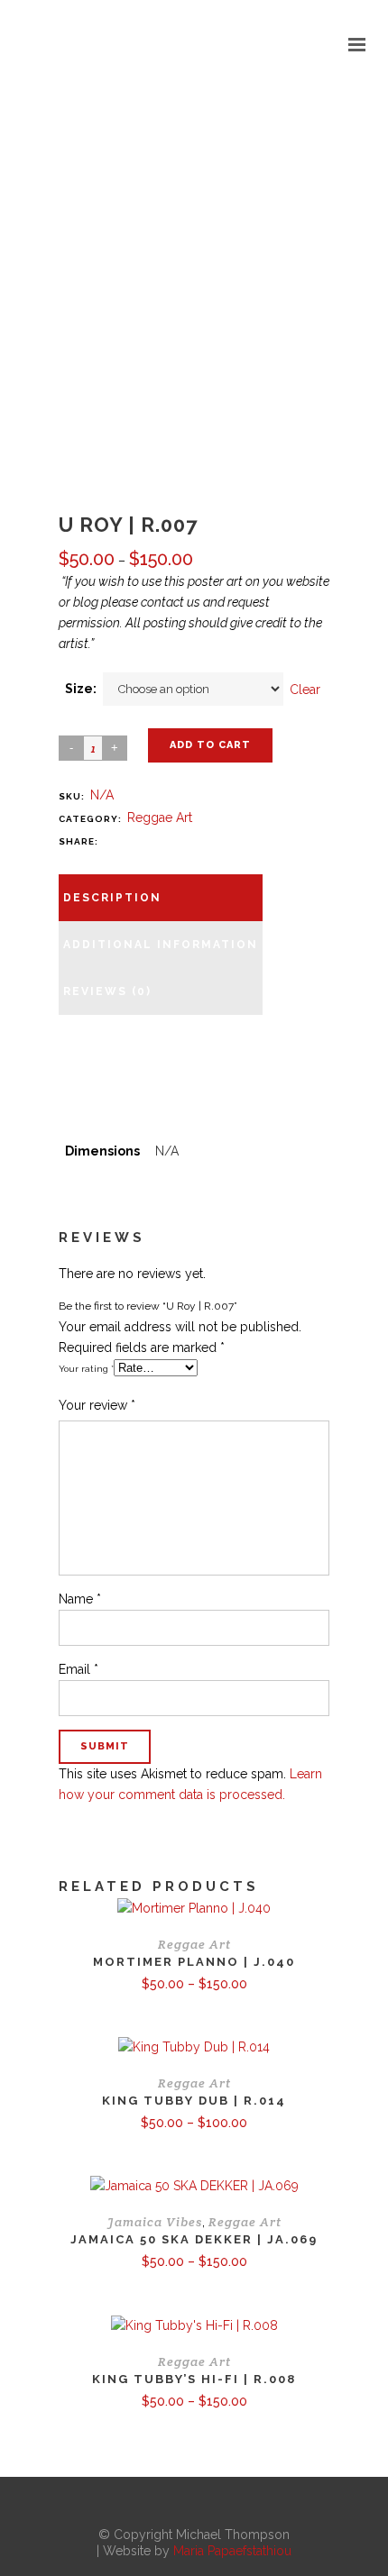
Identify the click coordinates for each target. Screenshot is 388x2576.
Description (112, 898)
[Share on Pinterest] (201, 840)
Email (79, 1669)
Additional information (161, 945)
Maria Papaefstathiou (232, 2551)
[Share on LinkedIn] (165, 840)
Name (80, 1599)
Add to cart (210, 745)
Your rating (86, 1369)
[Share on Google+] (147, 840)
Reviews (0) (107, 991)
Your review (97, 1405)
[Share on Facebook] (111, 840)
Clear (305, 689)
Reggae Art (160, 818)
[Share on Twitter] (129, 840)
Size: (81, 689)
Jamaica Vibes (155, 2222)
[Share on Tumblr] (183, 840)
